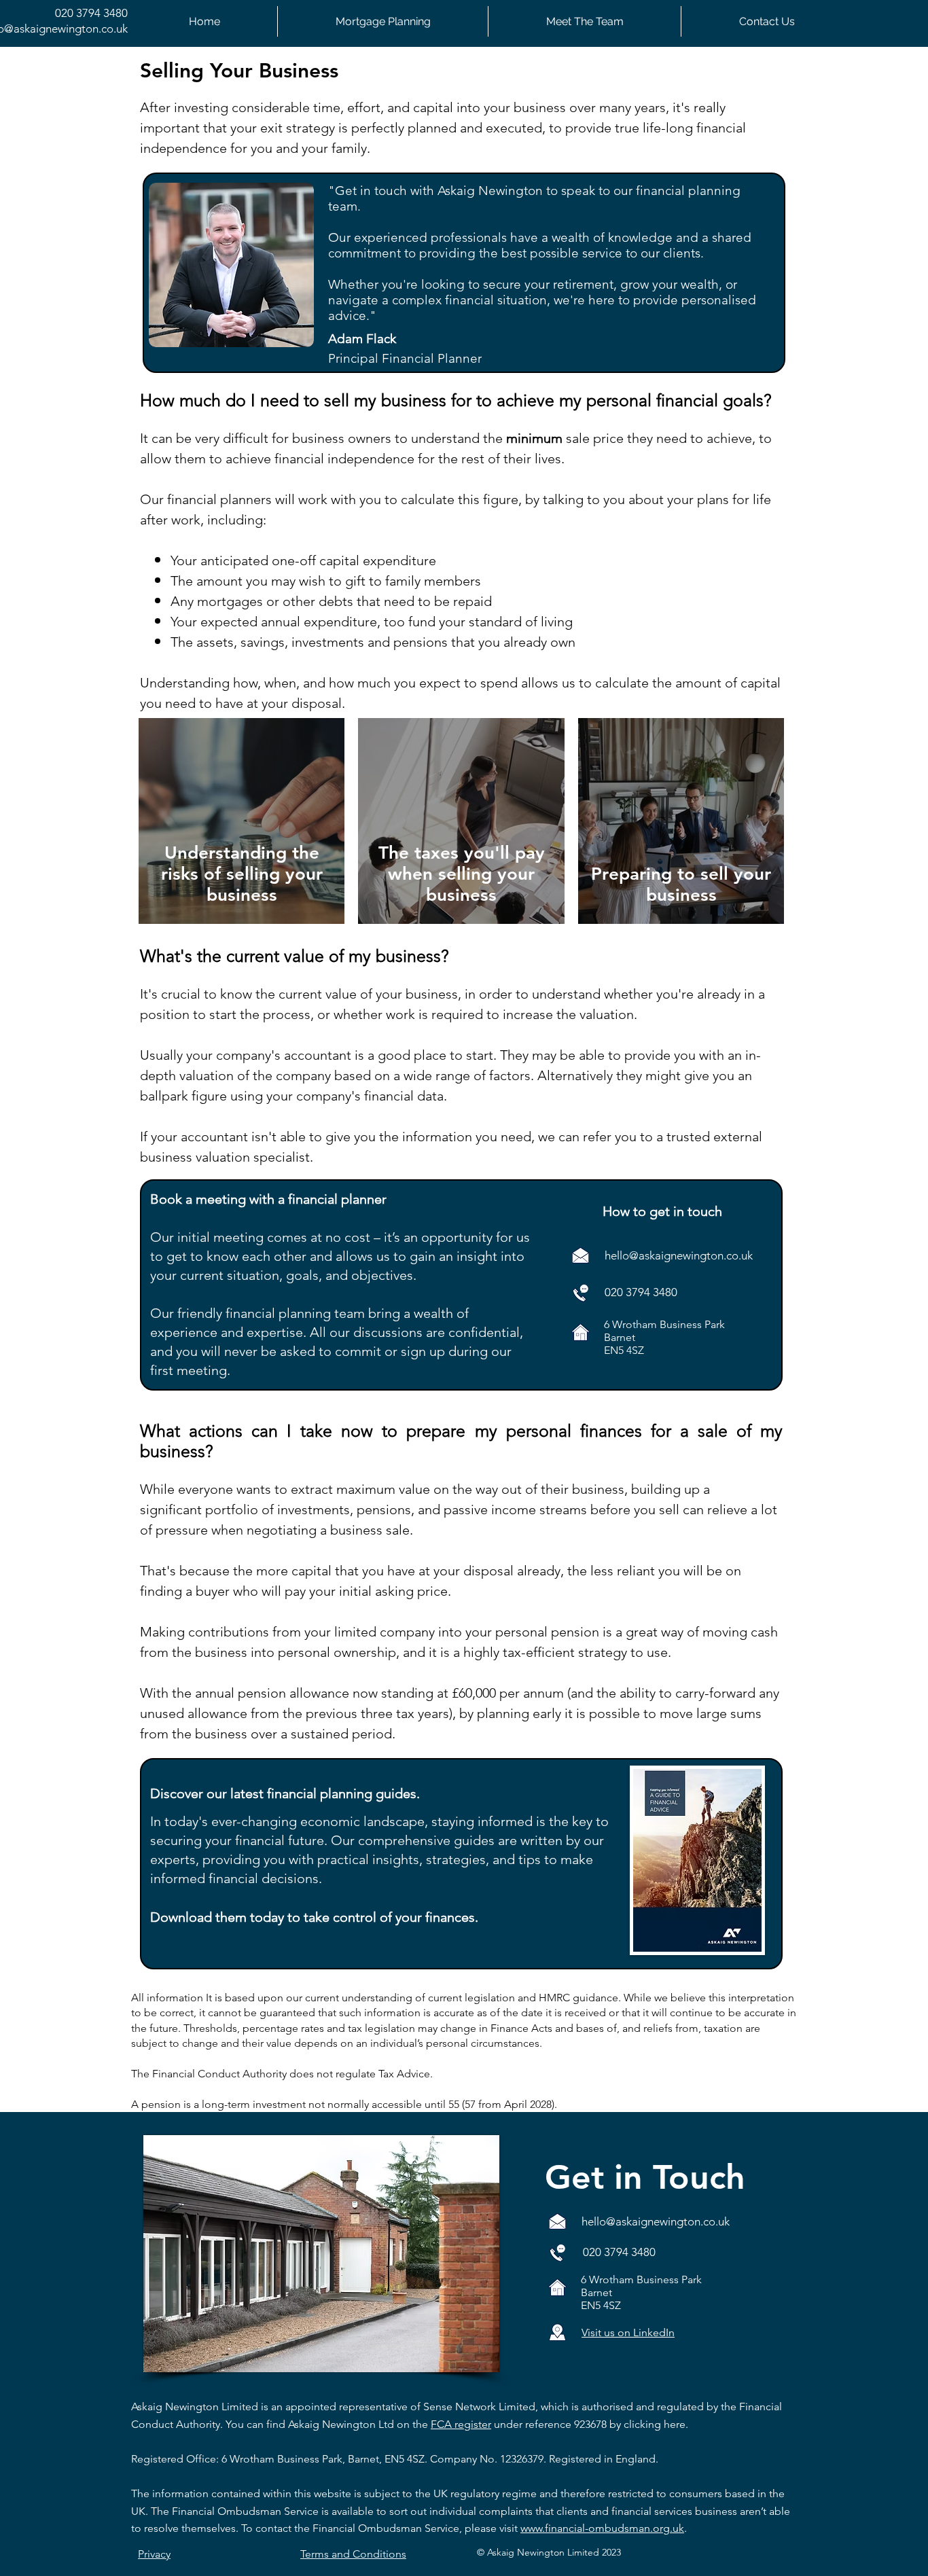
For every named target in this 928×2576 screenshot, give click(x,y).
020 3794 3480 (91, 13)
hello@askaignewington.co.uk (679, 1255)
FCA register (461, 2424)
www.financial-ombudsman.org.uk (602, 2528)
